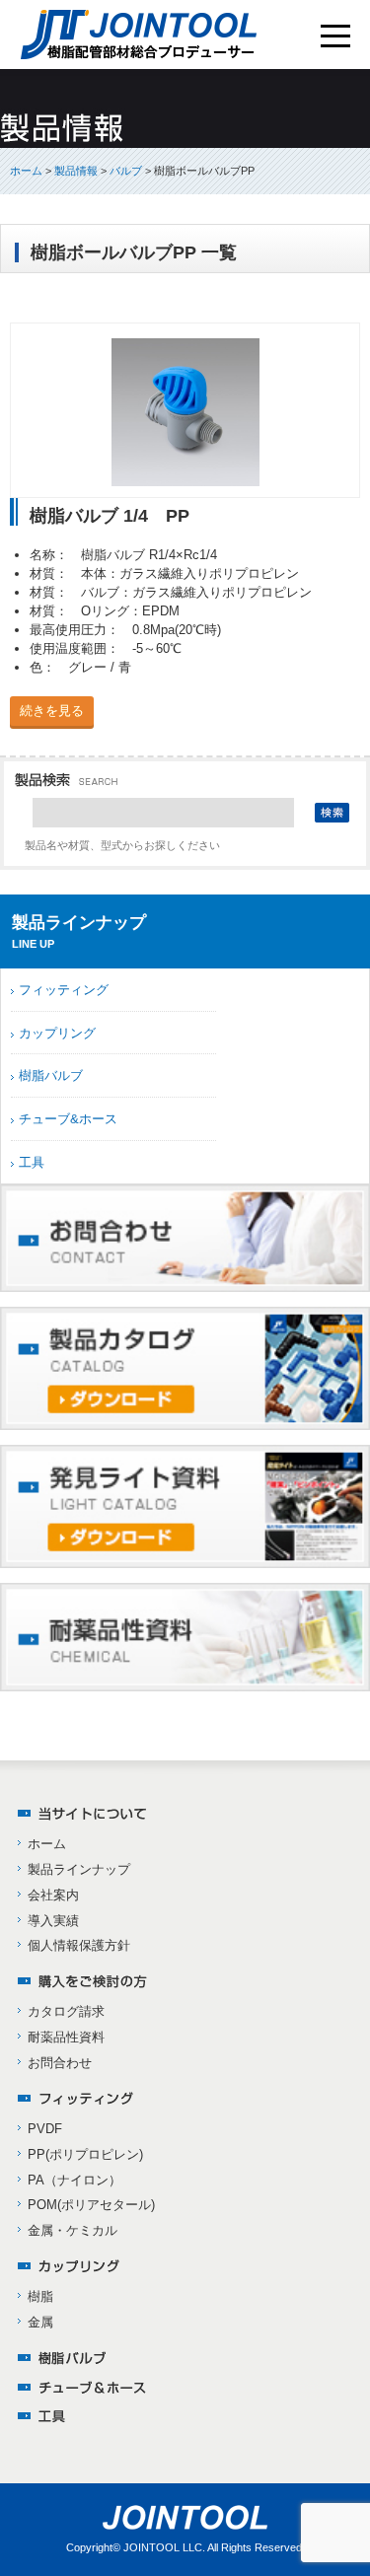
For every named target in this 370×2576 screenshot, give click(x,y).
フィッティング (64, 990)
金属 (40, 2322)
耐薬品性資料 (66, 2037)
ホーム (26, 171)
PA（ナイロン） (74, 2180)
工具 (32, 1162)
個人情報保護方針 (79, 1945)
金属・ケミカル (73, 2230)
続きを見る (52, 711)
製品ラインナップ (79, 1869)
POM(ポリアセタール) (91, 2205)
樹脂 (40, 2296)
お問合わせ (60, 2063)
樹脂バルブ (51, 1075)
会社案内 (53, 1895)
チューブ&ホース (68, 1119)
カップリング (57, 1033)
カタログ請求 (66, 2011)
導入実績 (53, 1921)
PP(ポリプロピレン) (85, 2154)
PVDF (45, 2129)
